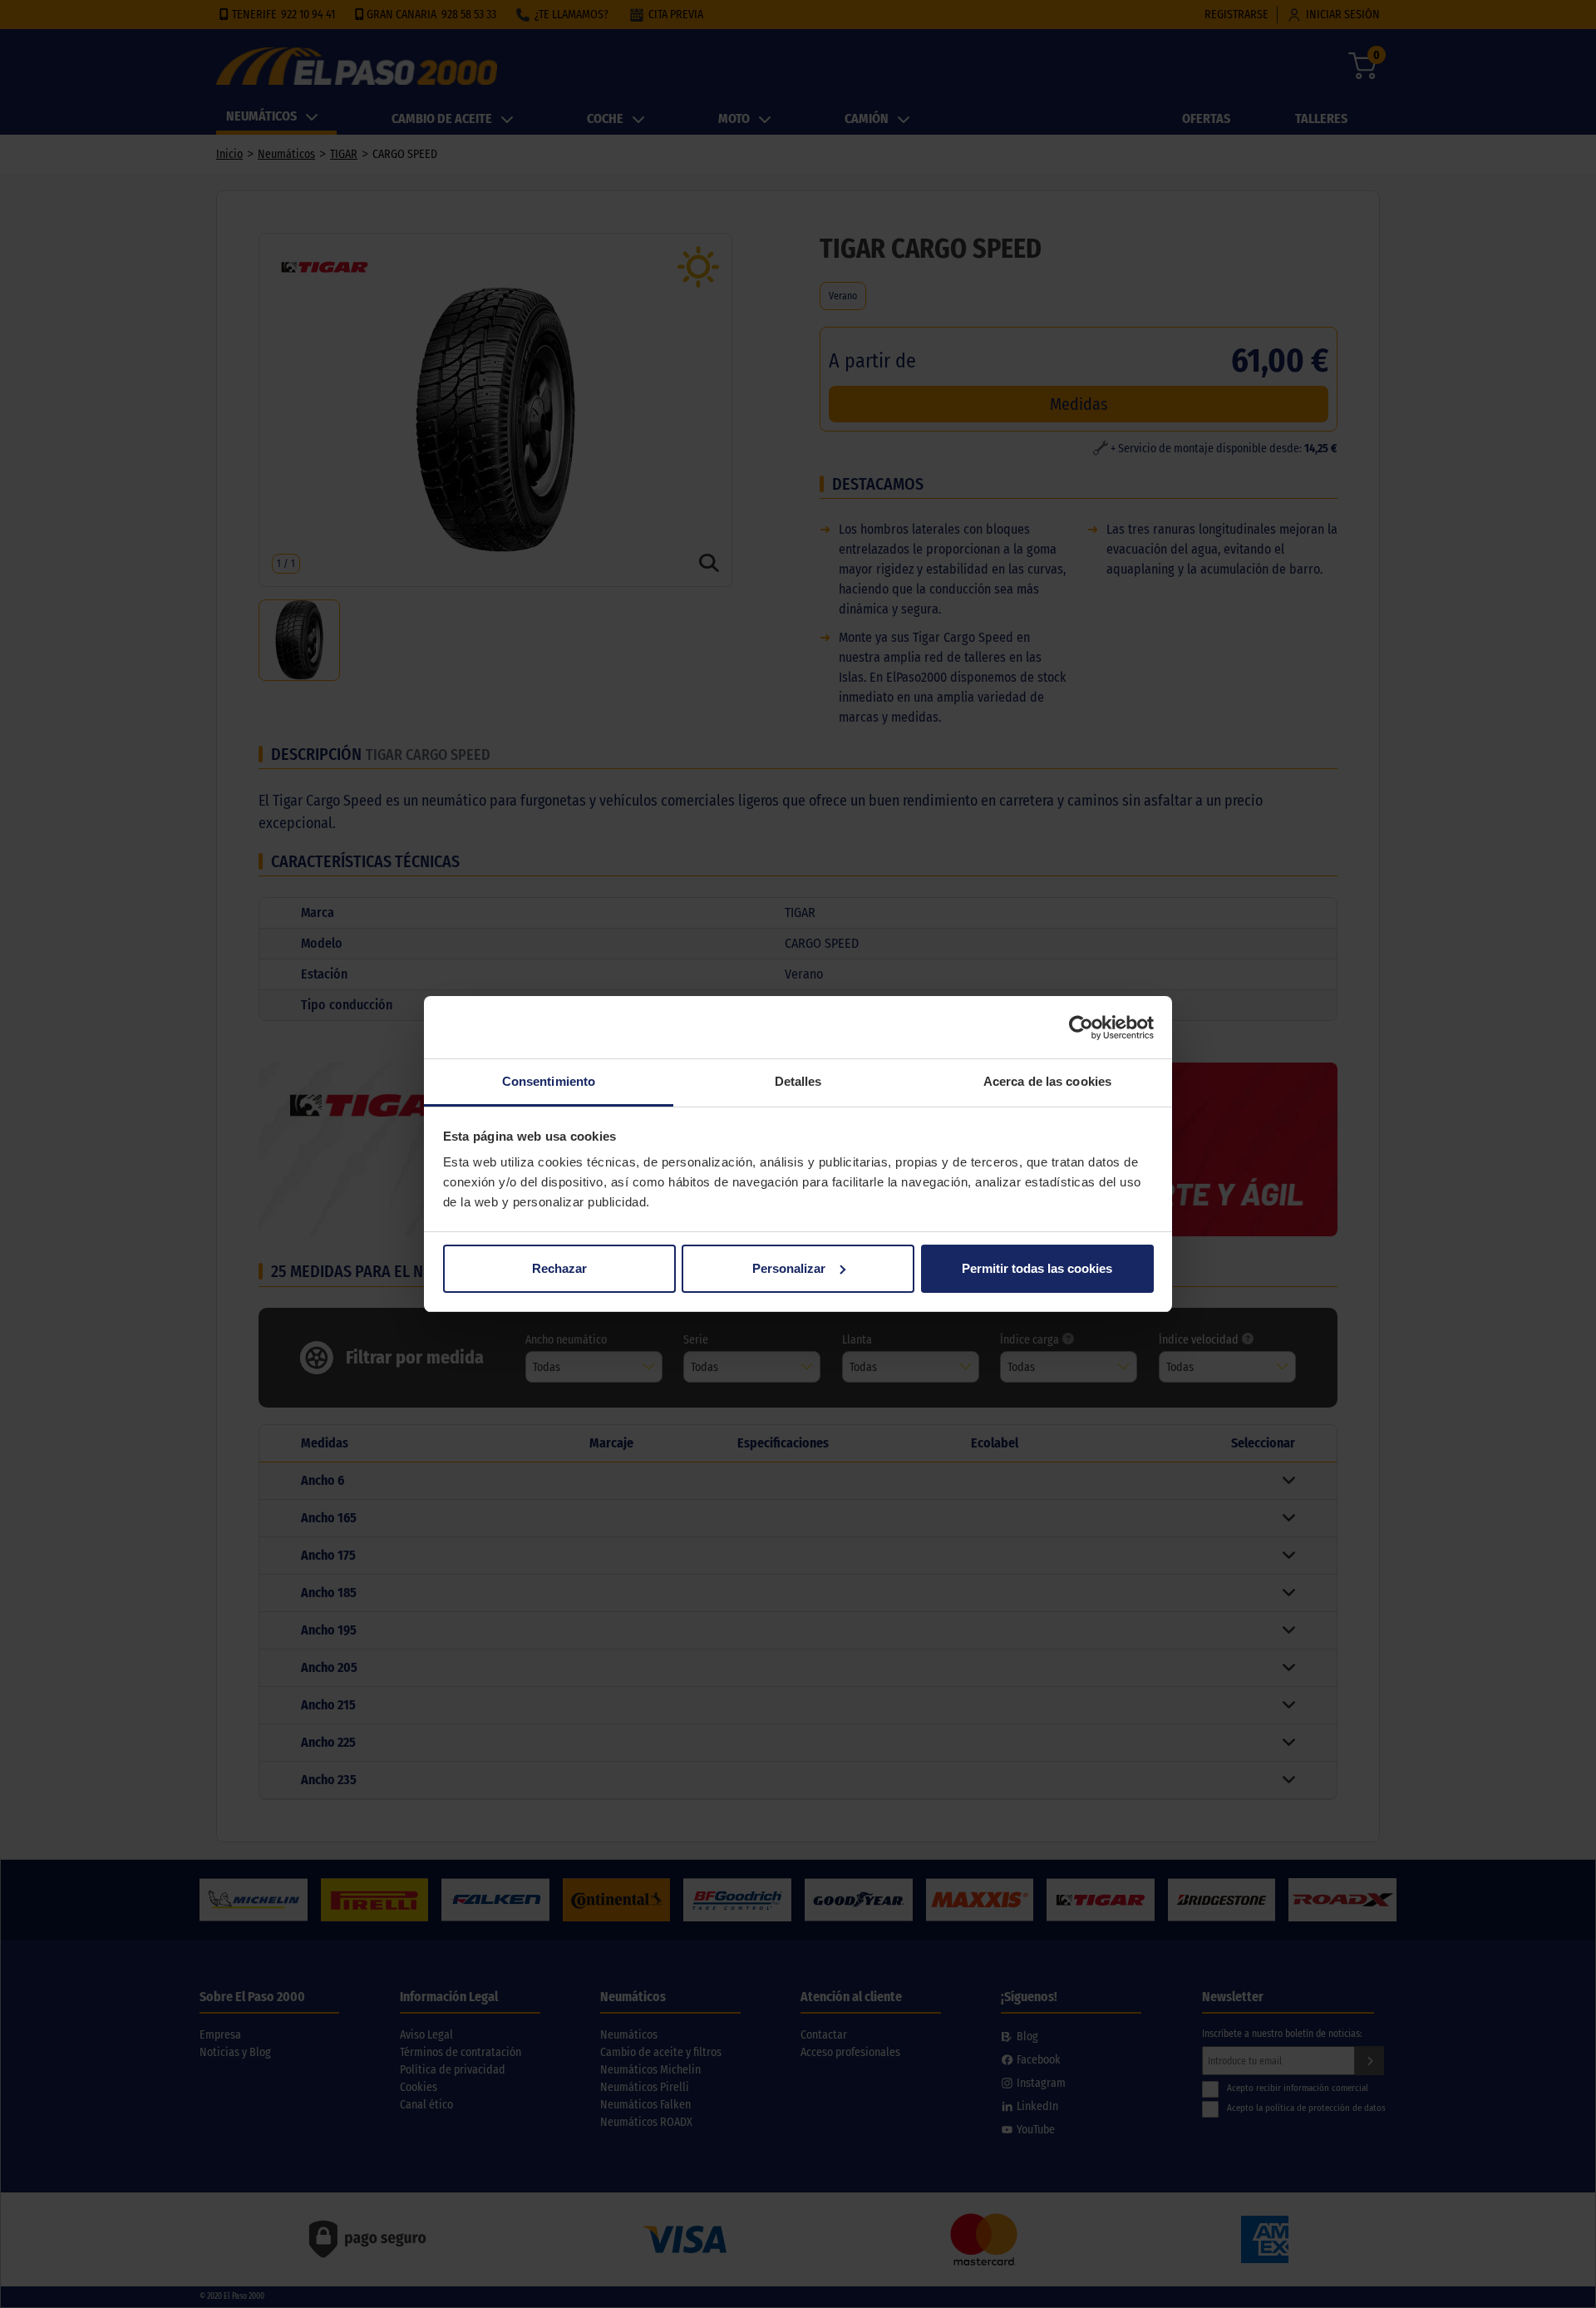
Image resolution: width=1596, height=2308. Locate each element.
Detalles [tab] (798, 1081)
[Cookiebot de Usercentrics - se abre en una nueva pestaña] (1081, 1028)
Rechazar (559, 1268)
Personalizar (789, 1268)
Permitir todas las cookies (1037, 1268)
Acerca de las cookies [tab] (1047, 1081)
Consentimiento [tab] (549, 1081)
